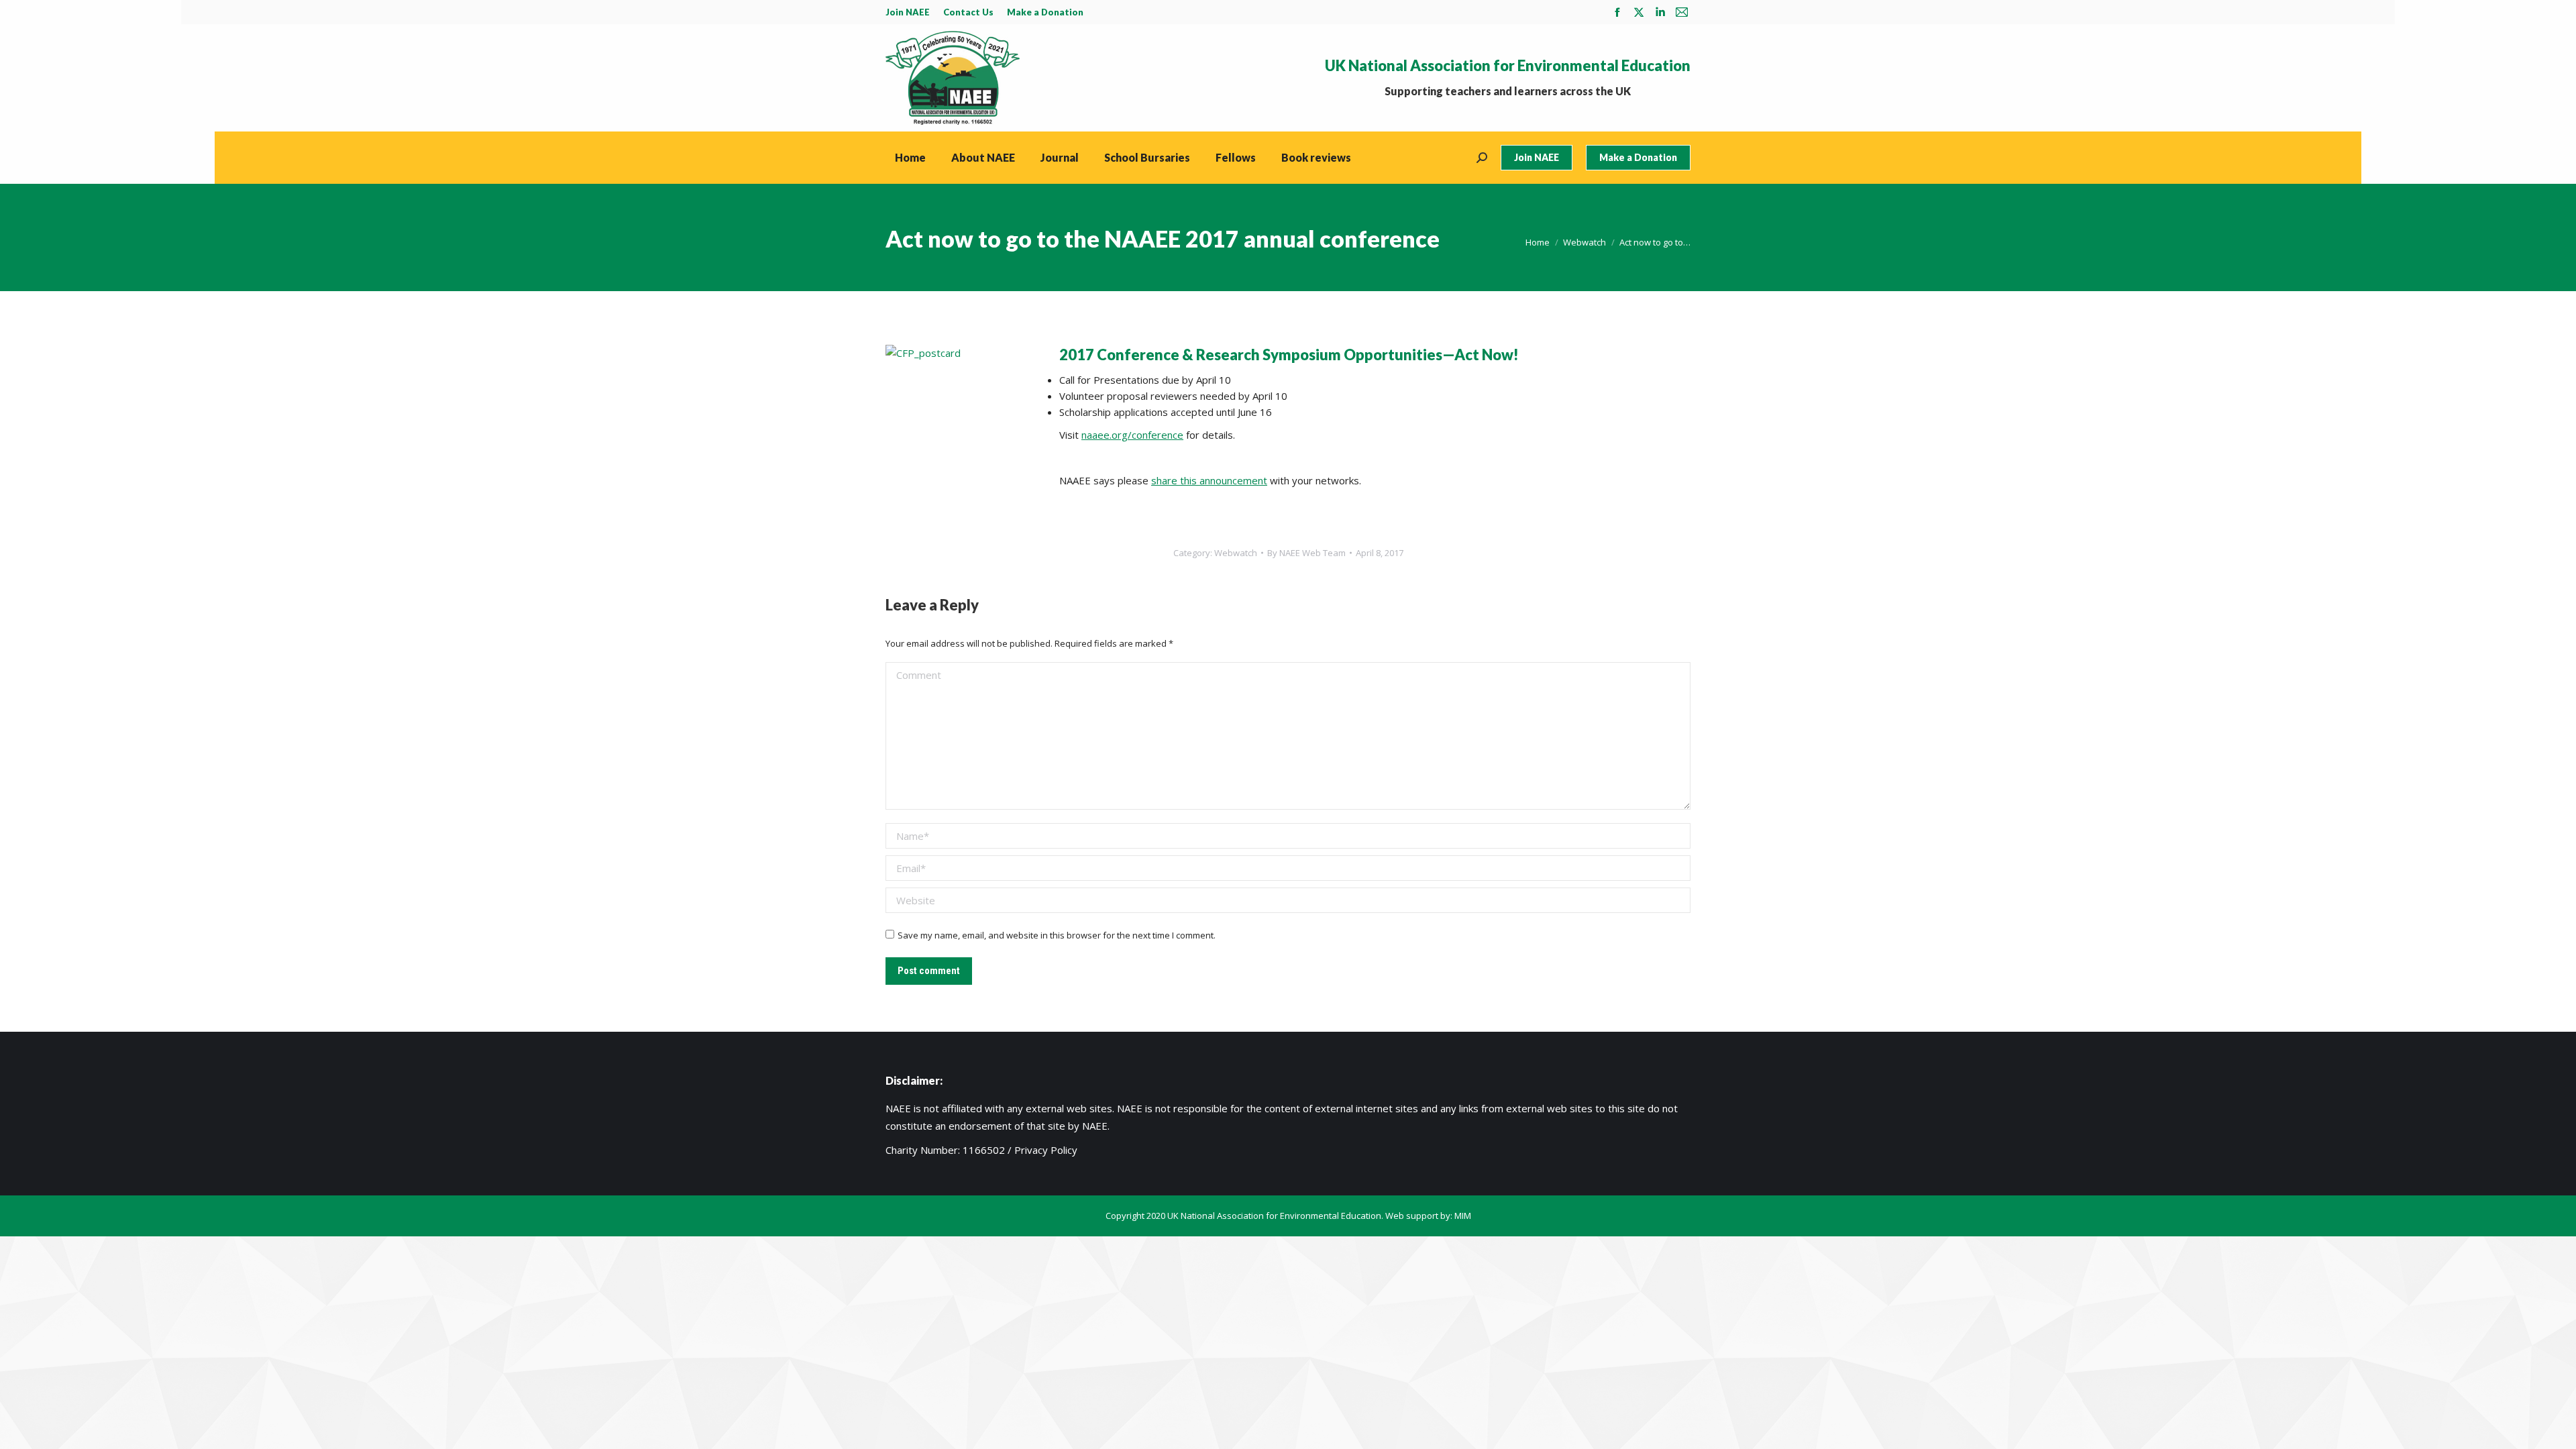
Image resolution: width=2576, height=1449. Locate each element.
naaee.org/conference (1132, 435)
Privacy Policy (1046, 1150)
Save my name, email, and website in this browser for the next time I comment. (1057, 935)
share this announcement (1209, 480)
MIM (1463, 1216)
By (1306, 553)
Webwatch (1236, 553)
